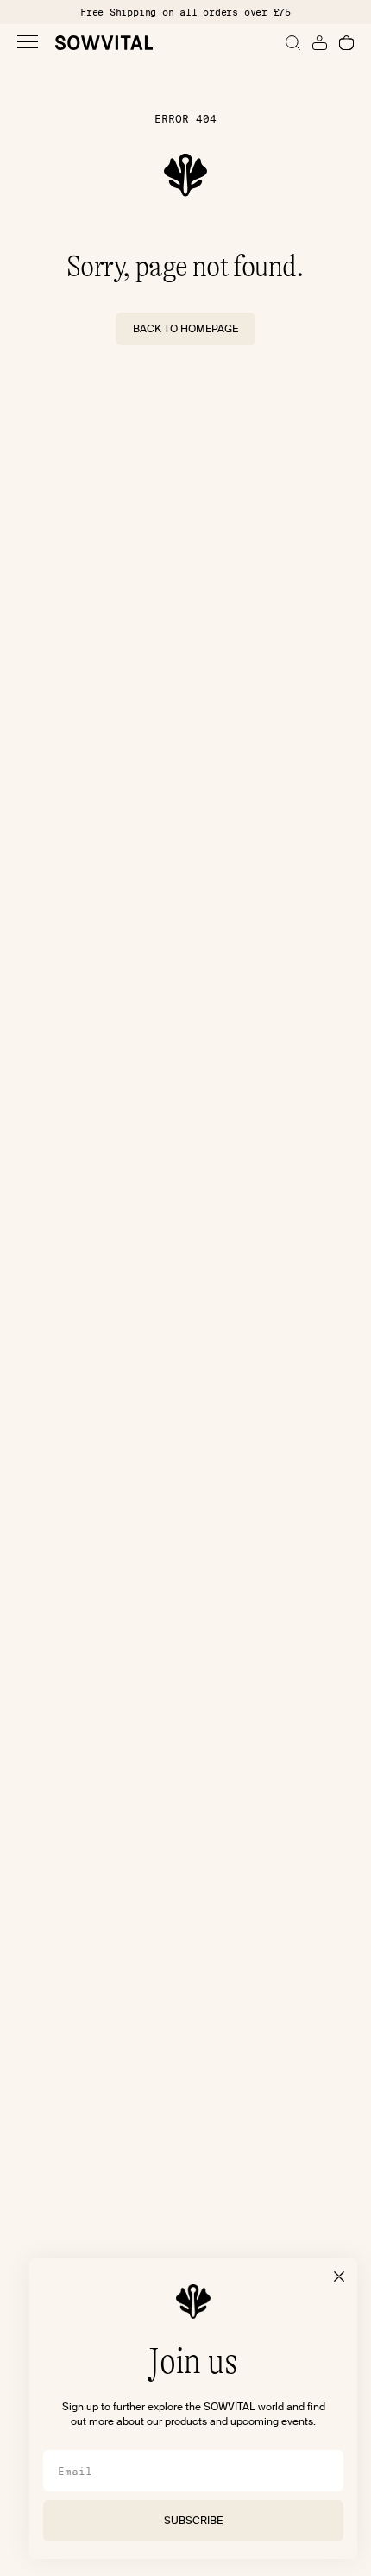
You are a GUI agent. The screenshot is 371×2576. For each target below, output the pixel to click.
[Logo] (104, 43)
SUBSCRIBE (193, 2521)
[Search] (293, 43)
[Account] (320, 43)
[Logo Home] (185, 175)
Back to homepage (185, 329)
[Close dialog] (339, 2276)
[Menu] (28, 42)
